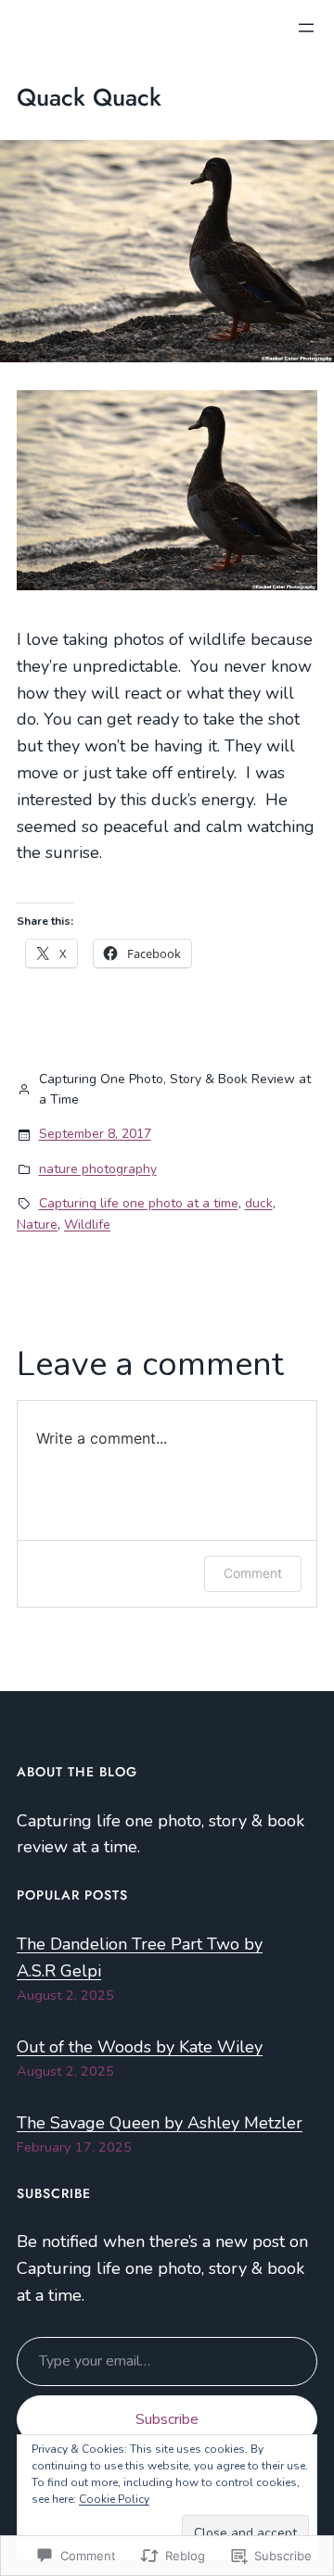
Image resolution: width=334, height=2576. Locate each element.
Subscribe (167, 2419)
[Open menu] (306, 28)
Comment (253, 1573)
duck (259, 1203)
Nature (37, 1225)
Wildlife (87, 1225)
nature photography (98, 1169)
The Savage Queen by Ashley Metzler (160, 2123)
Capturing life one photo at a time (139, 1203)
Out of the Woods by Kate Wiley (140, 2047)
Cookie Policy (114, 2499)
